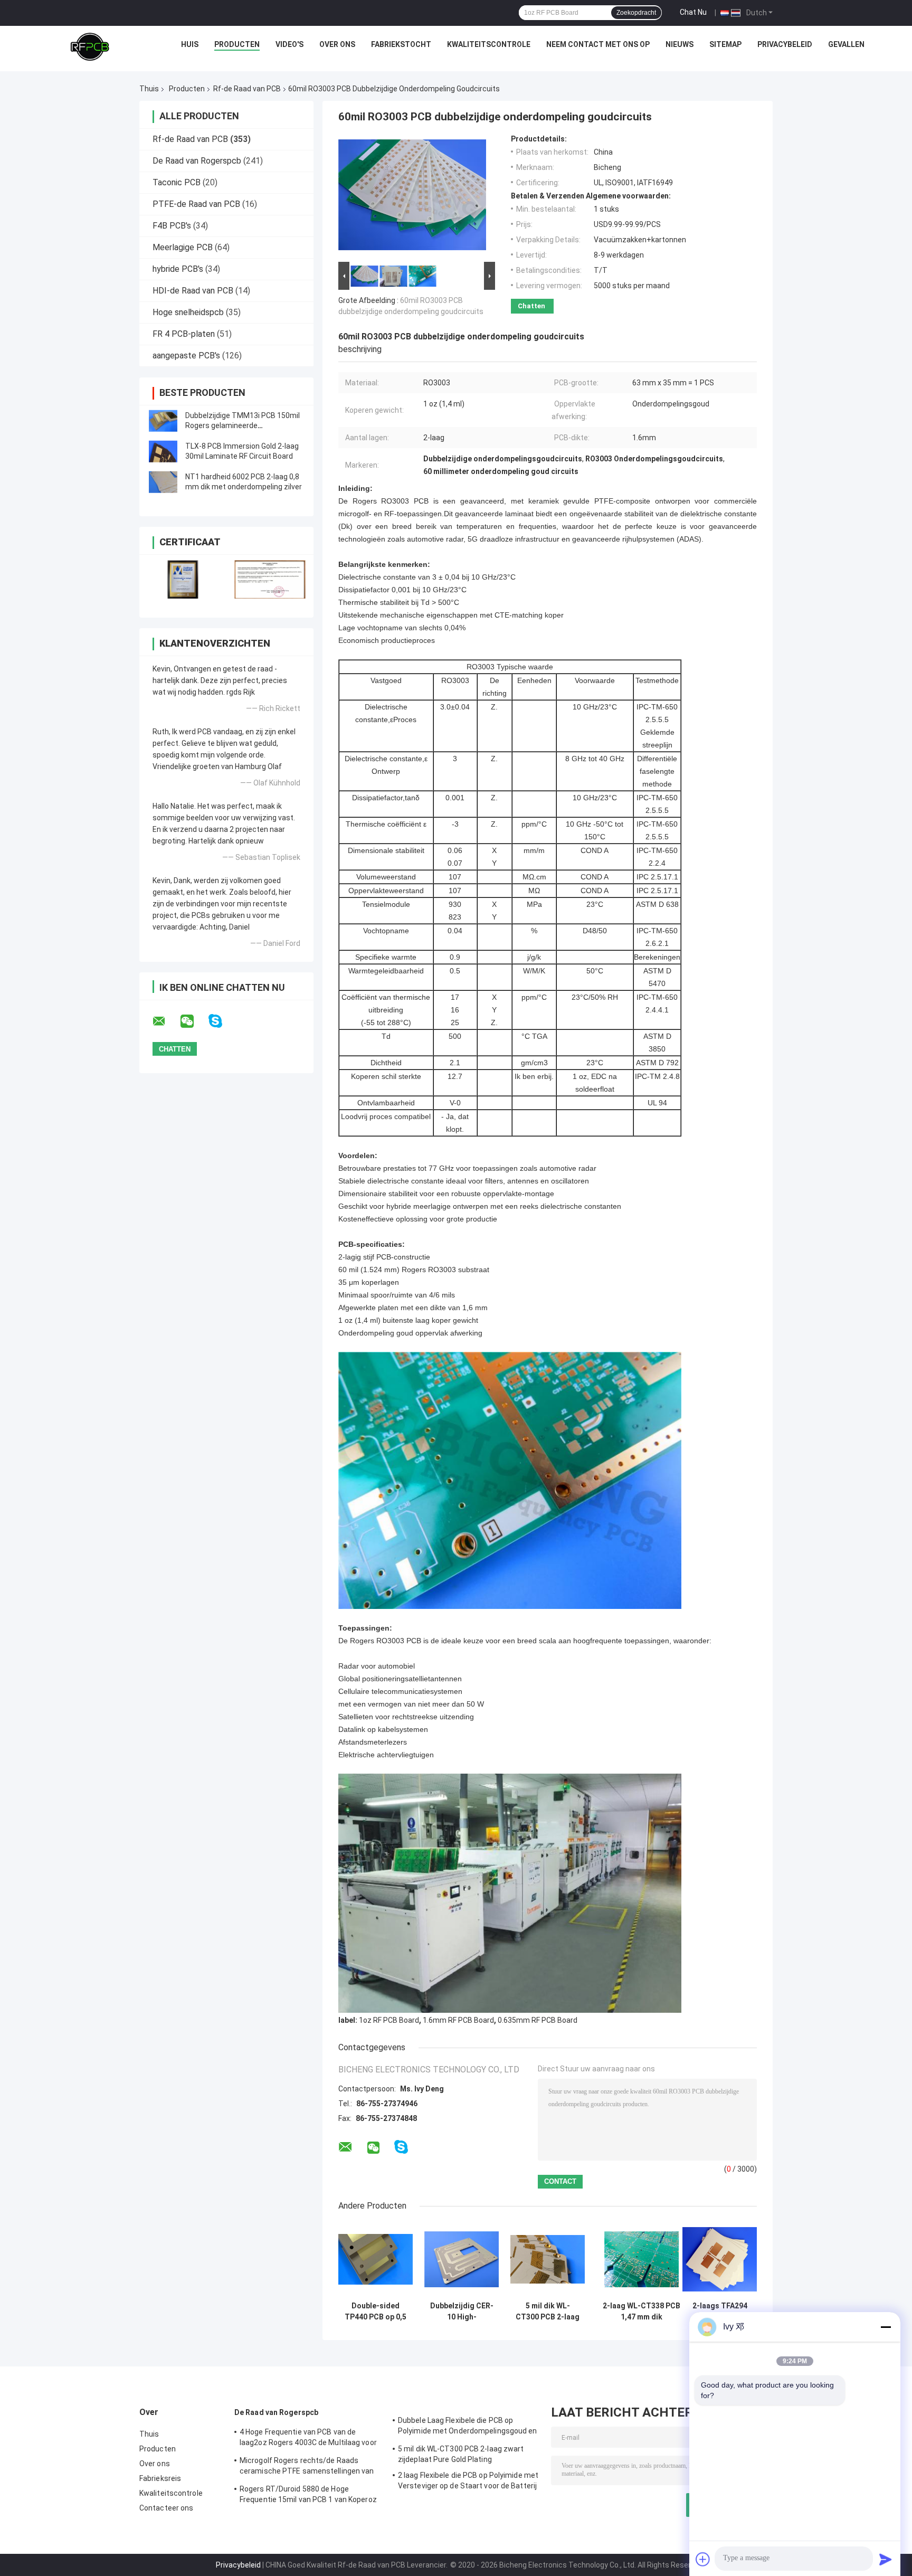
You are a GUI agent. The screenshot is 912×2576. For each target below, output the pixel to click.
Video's (289, 44)
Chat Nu (693, 12)
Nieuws (680, 44)
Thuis (149, 89)
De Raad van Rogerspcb (197, 161)
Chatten (531, 306)
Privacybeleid (785, 44)
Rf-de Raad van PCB (247, 89)
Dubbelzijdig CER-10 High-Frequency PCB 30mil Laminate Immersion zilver (462, 2312)
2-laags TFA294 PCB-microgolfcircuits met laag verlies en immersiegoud (720, 2312)
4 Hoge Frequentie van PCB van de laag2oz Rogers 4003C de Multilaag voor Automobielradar (308, 2439)
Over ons (337, 44)
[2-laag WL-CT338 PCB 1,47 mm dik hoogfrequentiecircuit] (642, 2259)
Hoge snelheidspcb (188, 312)
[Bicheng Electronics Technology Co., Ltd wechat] (194, 1021)
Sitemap (725, 44)
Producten (237, 44)
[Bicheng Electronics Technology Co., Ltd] (90, 47)
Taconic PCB (177, 182)
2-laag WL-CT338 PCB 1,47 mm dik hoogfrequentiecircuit (641, 2312)
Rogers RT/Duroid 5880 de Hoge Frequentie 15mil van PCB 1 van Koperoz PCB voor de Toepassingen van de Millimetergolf (308, 2496)
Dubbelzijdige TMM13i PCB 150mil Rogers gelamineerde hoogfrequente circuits (243, 425)
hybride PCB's (178, 269)
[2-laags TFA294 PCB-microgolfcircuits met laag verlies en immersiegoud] (720, 2259)
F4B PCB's (172, 226)
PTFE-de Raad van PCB (196, 204)
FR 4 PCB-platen (184, 334)
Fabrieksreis (160, 2478)
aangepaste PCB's (186, 356)
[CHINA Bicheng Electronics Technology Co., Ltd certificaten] (183, 579)
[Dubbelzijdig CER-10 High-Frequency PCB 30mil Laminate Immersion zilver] (462, 2259)
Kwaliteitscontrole (489, 44)
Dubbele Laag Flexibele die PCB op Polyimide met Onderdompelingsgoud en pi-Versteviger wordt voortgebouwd (468, 2427)
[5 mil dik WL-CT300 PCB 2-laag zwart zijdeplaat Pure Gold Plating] (548, 2259)
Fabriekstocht (401, 44)
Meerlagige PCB (183, 247)
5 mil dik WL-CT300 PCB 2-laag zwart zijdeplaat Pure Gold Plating (548, 2312)
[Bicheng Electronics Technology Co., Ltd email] (166, 1021)
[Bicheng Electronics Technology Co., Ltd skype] (222, 1021)
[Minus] (886, 2327)
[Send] (886, 2559)
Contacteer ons (166, 2508)
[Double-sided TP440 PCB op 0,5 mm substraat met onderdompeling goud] (376, 2259)
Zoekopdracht (636, 13)
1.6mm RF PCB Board (458, 2020)
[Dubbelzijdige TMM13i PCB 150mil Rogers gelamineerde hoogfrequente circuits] (163, 421)
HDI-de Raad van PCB (193, 291)
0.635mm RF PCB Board (538, 2020)
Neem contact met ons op (598, 44)
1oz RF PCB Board (389, 2020)
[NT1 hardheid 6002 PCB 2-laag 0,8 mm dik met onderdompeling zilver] (163, 482)
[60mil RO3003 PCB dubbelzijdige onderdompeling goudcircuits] (412, 197)
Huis (190, 44)
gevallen (846, 44)
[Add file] (703, 2559)
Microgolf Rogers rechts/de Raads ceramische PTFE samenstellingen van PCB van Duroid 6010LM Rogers (307, 2467)
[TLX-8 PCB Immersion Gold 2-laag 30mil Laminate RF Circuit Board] (163, 451)
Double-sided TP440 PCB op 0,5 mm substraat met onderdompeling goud (376, 2312)
